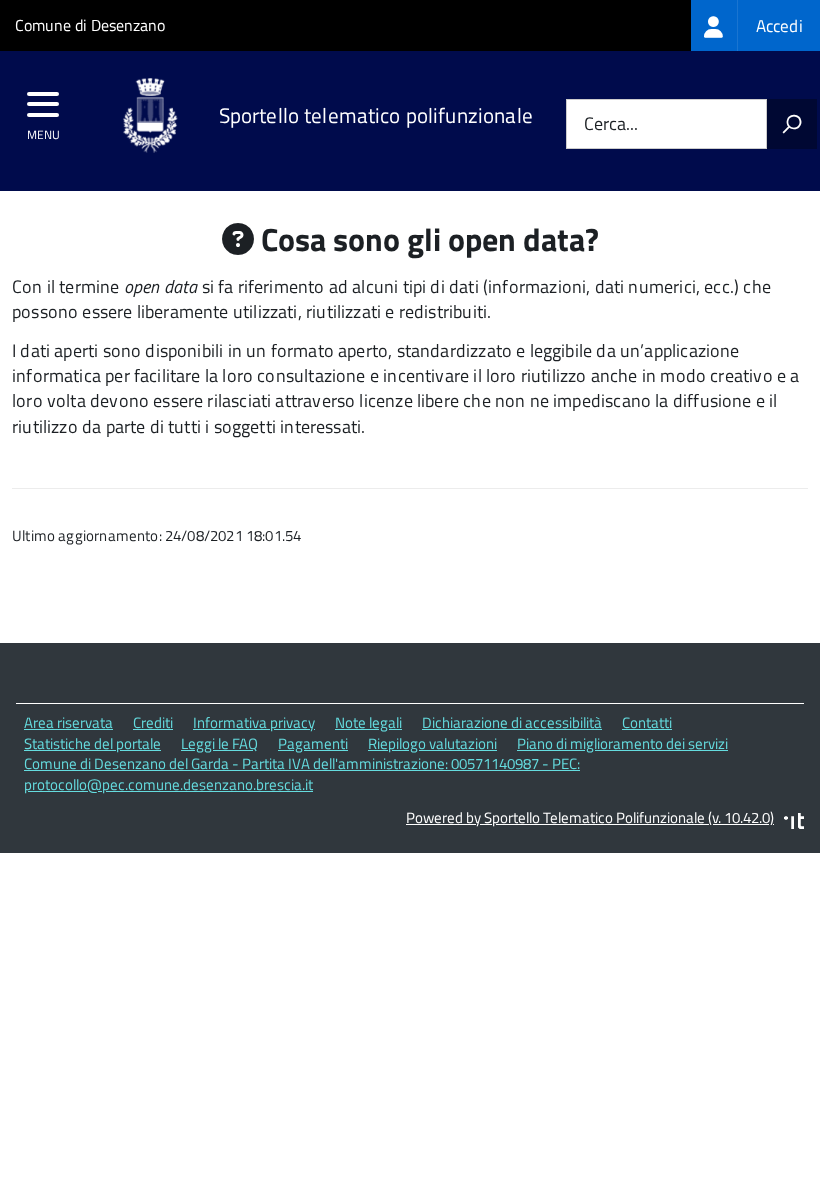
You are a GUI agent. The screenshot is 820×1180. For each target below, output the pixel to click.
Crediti (153, 722)
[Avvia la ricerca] (792, 124)
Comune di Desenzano (90, 25)
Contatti (647, 722)
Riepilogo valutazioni (432, 743)
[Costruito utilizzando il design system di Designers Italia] (794, 823)
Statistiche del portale (92, 743)
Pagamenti (313, 743)
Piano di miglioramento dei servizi (622, 743)
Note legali (368, 722)
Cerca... (611, 124)
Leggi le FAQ (219, 743)
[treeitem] (755, 25)
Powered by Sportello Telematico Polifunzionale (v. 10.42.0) (590, 817)
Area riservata (68, 722)
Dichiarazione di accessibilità (512, 722)
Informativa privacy (254, 722)
